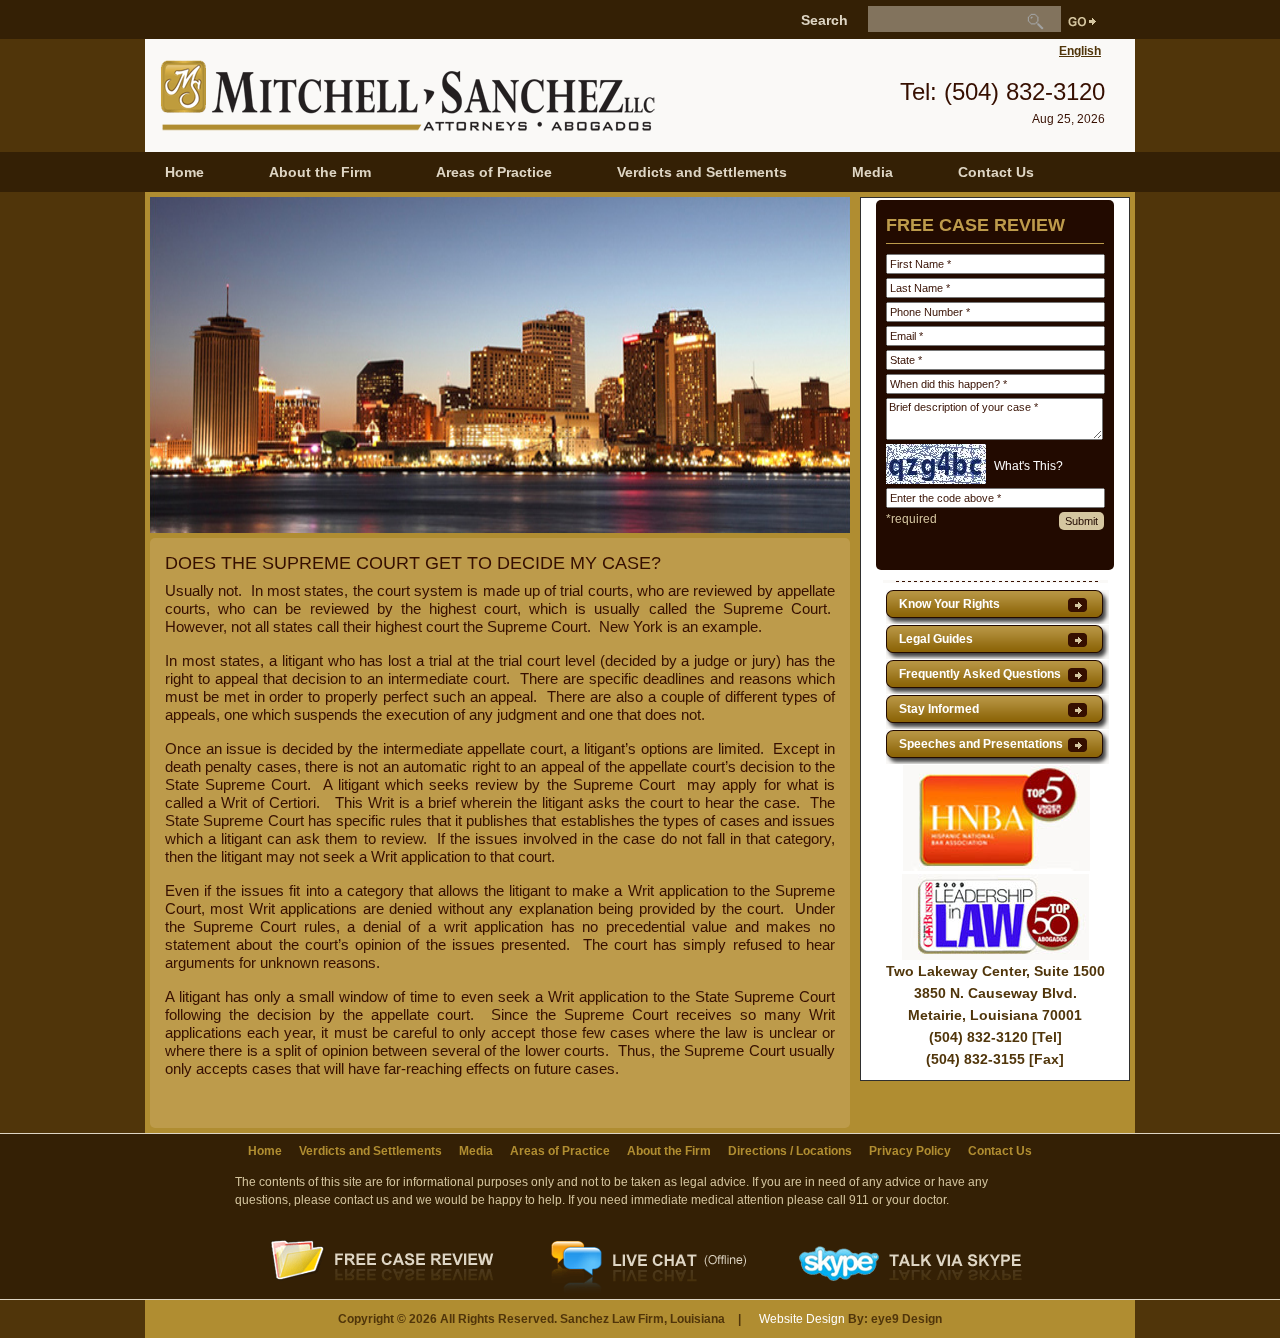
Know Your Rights (949, 604)
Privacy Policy (910, 1151)
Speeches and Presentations (981, 744)
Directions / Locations (790, 1151)
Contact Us (996, 172)
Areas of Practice (494, 172)
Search (824, 20)
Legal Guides (936, 639)
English (1080, 51)
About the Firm (320, 172)
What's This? (1028, 466)
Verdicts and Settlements (702, 172)
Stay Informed (939, 709)
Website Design (802, 1319)
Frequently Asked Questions (980, 674)
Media (872, 172)
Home (184, 172)
